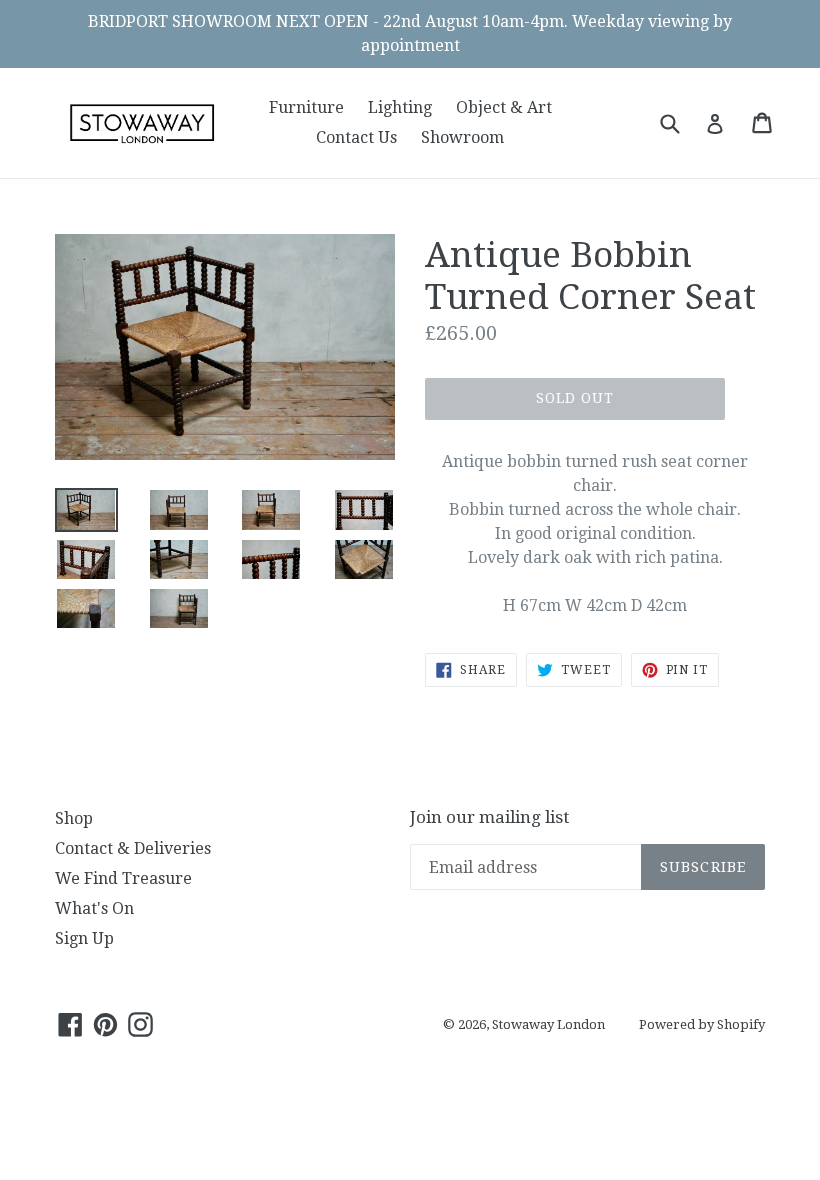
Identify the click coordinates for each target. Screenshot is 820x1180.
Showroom (462, 137)
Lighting (400, 107)
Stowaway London (548, 1024)
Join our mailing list (489, 817)
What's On (94, 908)
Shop (74, 818)
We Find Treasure (123, 878)
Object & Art (504, 107)
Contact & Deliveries (133, 848)
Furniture (306, 107)
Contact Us (356, 137)
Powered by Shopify (702, 1024)
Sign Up (84, 938)
